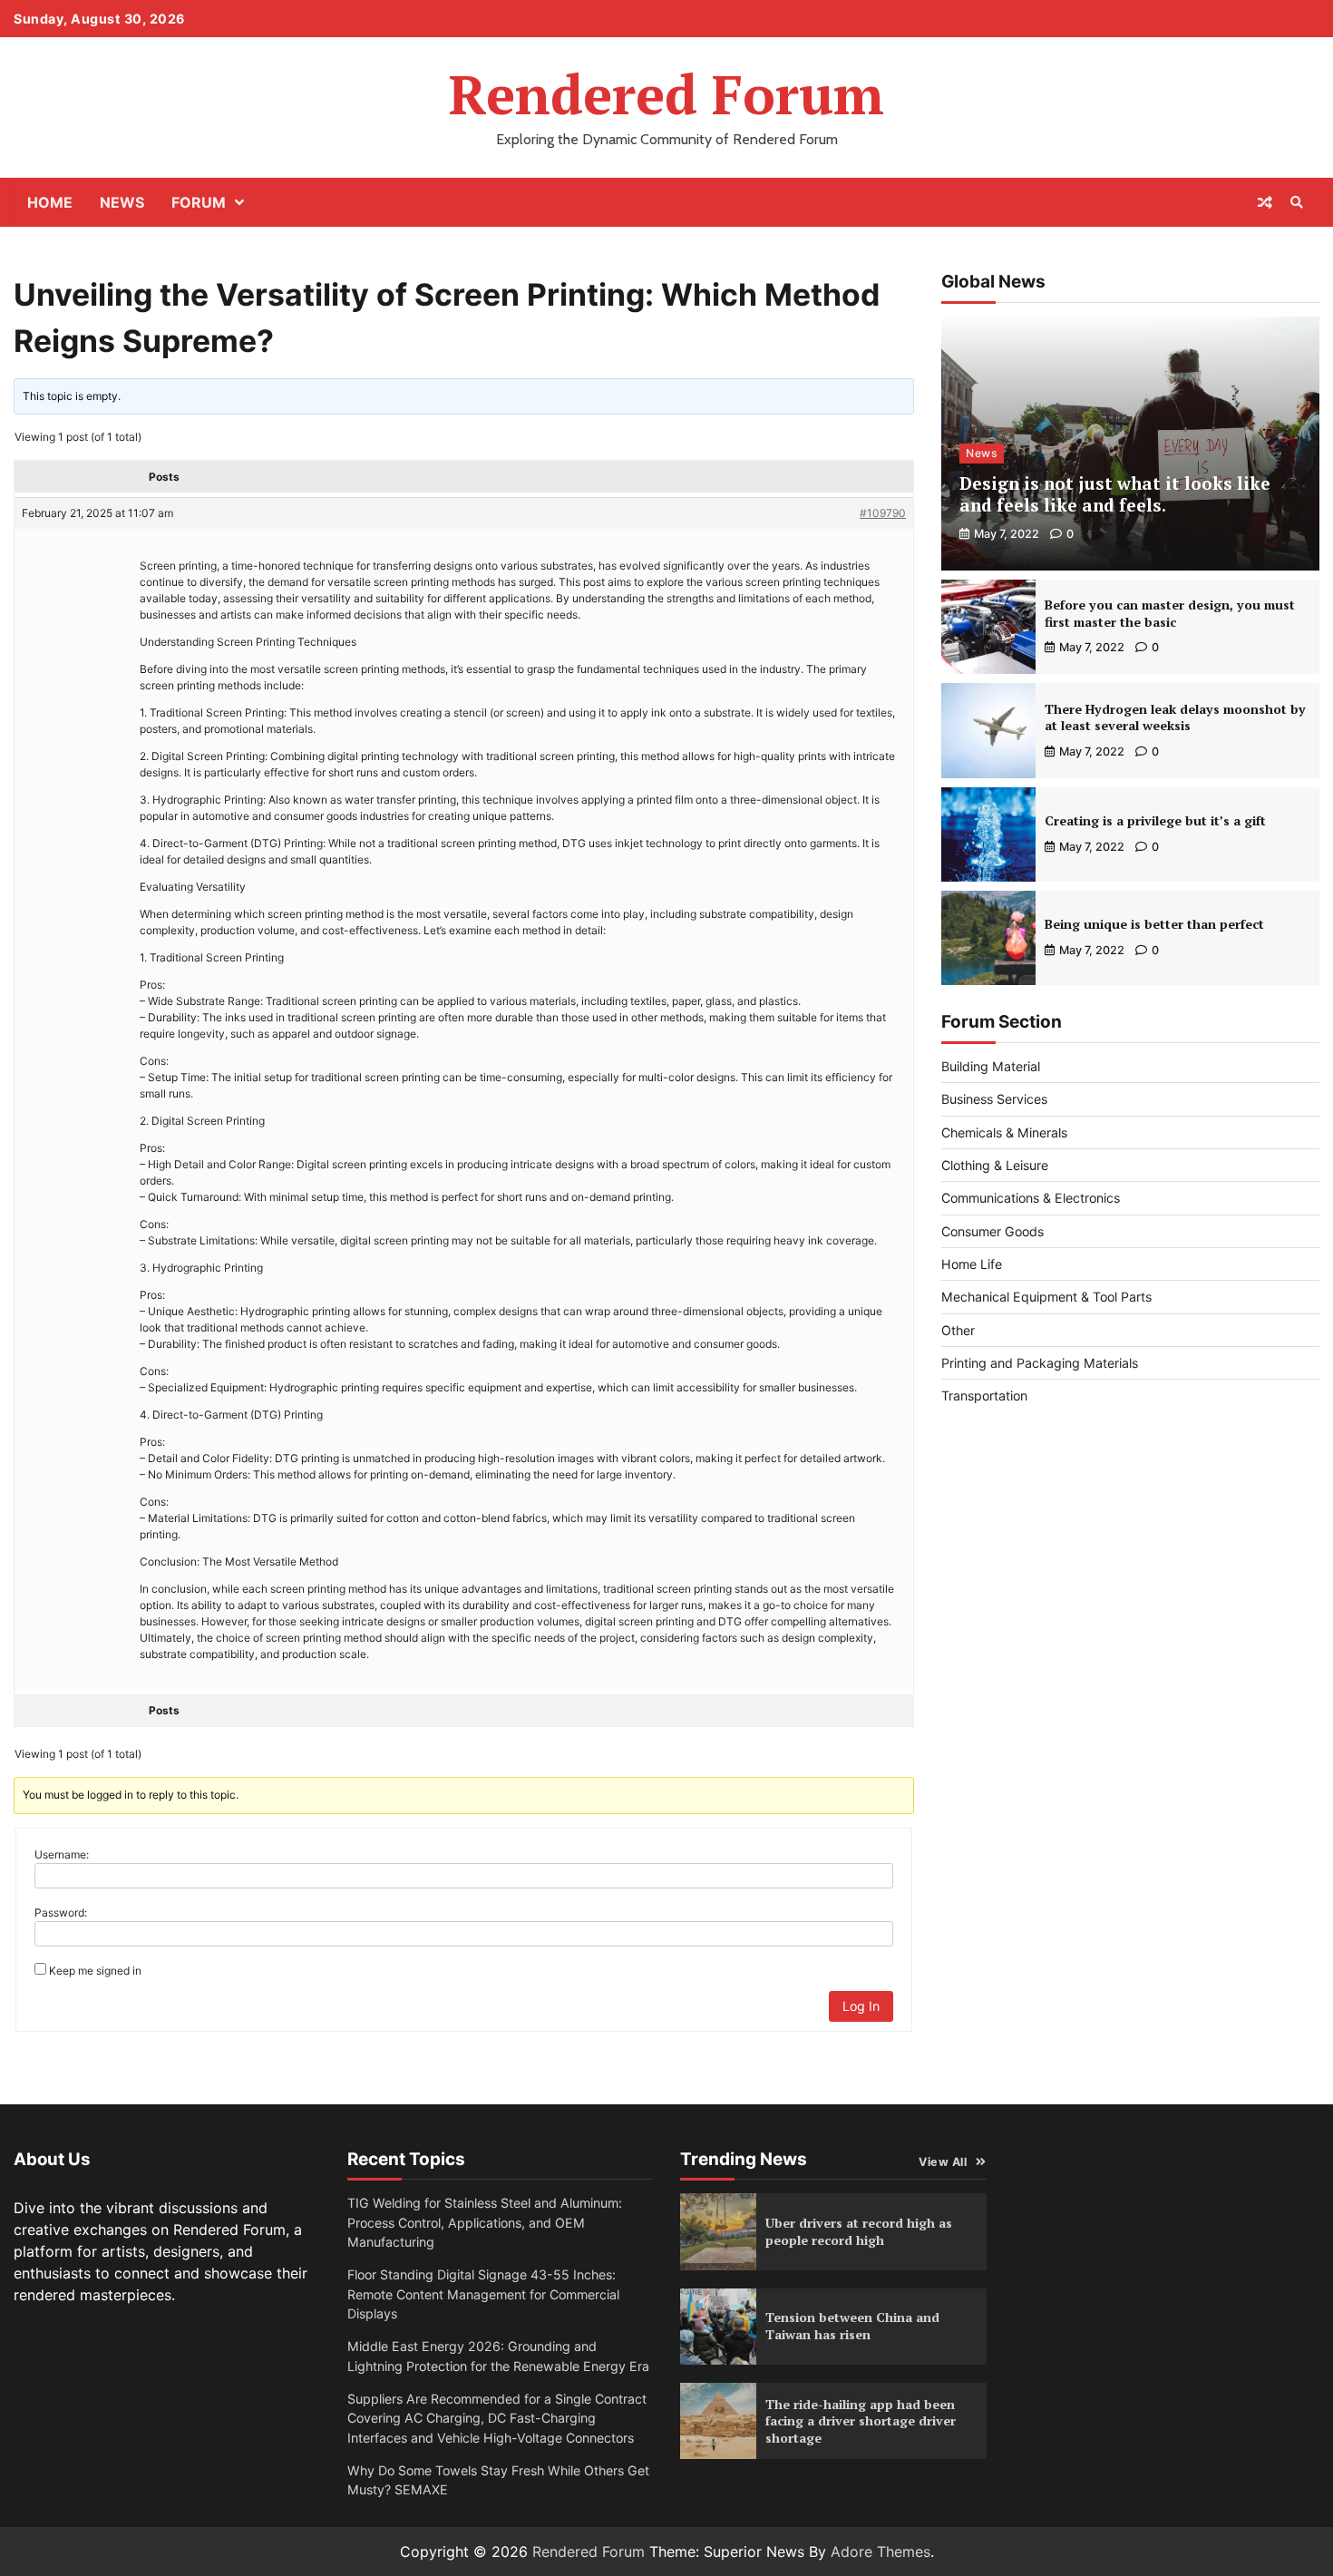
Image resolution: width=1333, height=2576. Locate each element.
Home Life (972, 1264)
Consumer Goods (992, 1231)
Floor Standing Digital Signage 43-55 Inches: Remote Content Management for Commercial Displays (483, 2294)
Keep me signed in (95, 1971)
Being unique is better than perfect (1154, 924)
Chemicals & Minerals (1004, 1132)
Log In (861, 2006)
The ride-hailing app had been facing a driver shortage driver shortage (861, 2421)
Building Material (991, 1066)
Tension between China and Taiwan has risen (852, 2326)
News (122, 202)
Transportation (984, 1395)
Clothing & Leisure (995, 1165)
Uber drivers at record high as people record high (859, 2231)
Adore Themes (881, 2552)
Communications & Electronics (1031, 1198)
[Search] (1297, 202)
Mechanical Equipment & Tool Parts (1046, 1297)
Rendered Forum (666, 94)
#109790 (883, 513)
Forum (199, 202)
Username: (62, 1854)
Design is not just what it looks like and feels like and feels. (1115, 494)
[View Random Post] (1265, 202)
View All (943, 2162)
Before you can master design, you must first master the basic (1170, 613)
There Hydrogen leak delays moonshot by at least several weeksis (1175, 717)
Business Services (994, 1099)
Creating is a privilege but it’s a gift (1155, 820)
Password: (61, 1912)
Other (958, 1330)
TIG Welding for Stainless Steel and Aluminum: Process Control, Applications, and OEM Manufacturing (485, 2222)
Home (50, 202)
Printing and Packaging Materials (1040, 1363)
